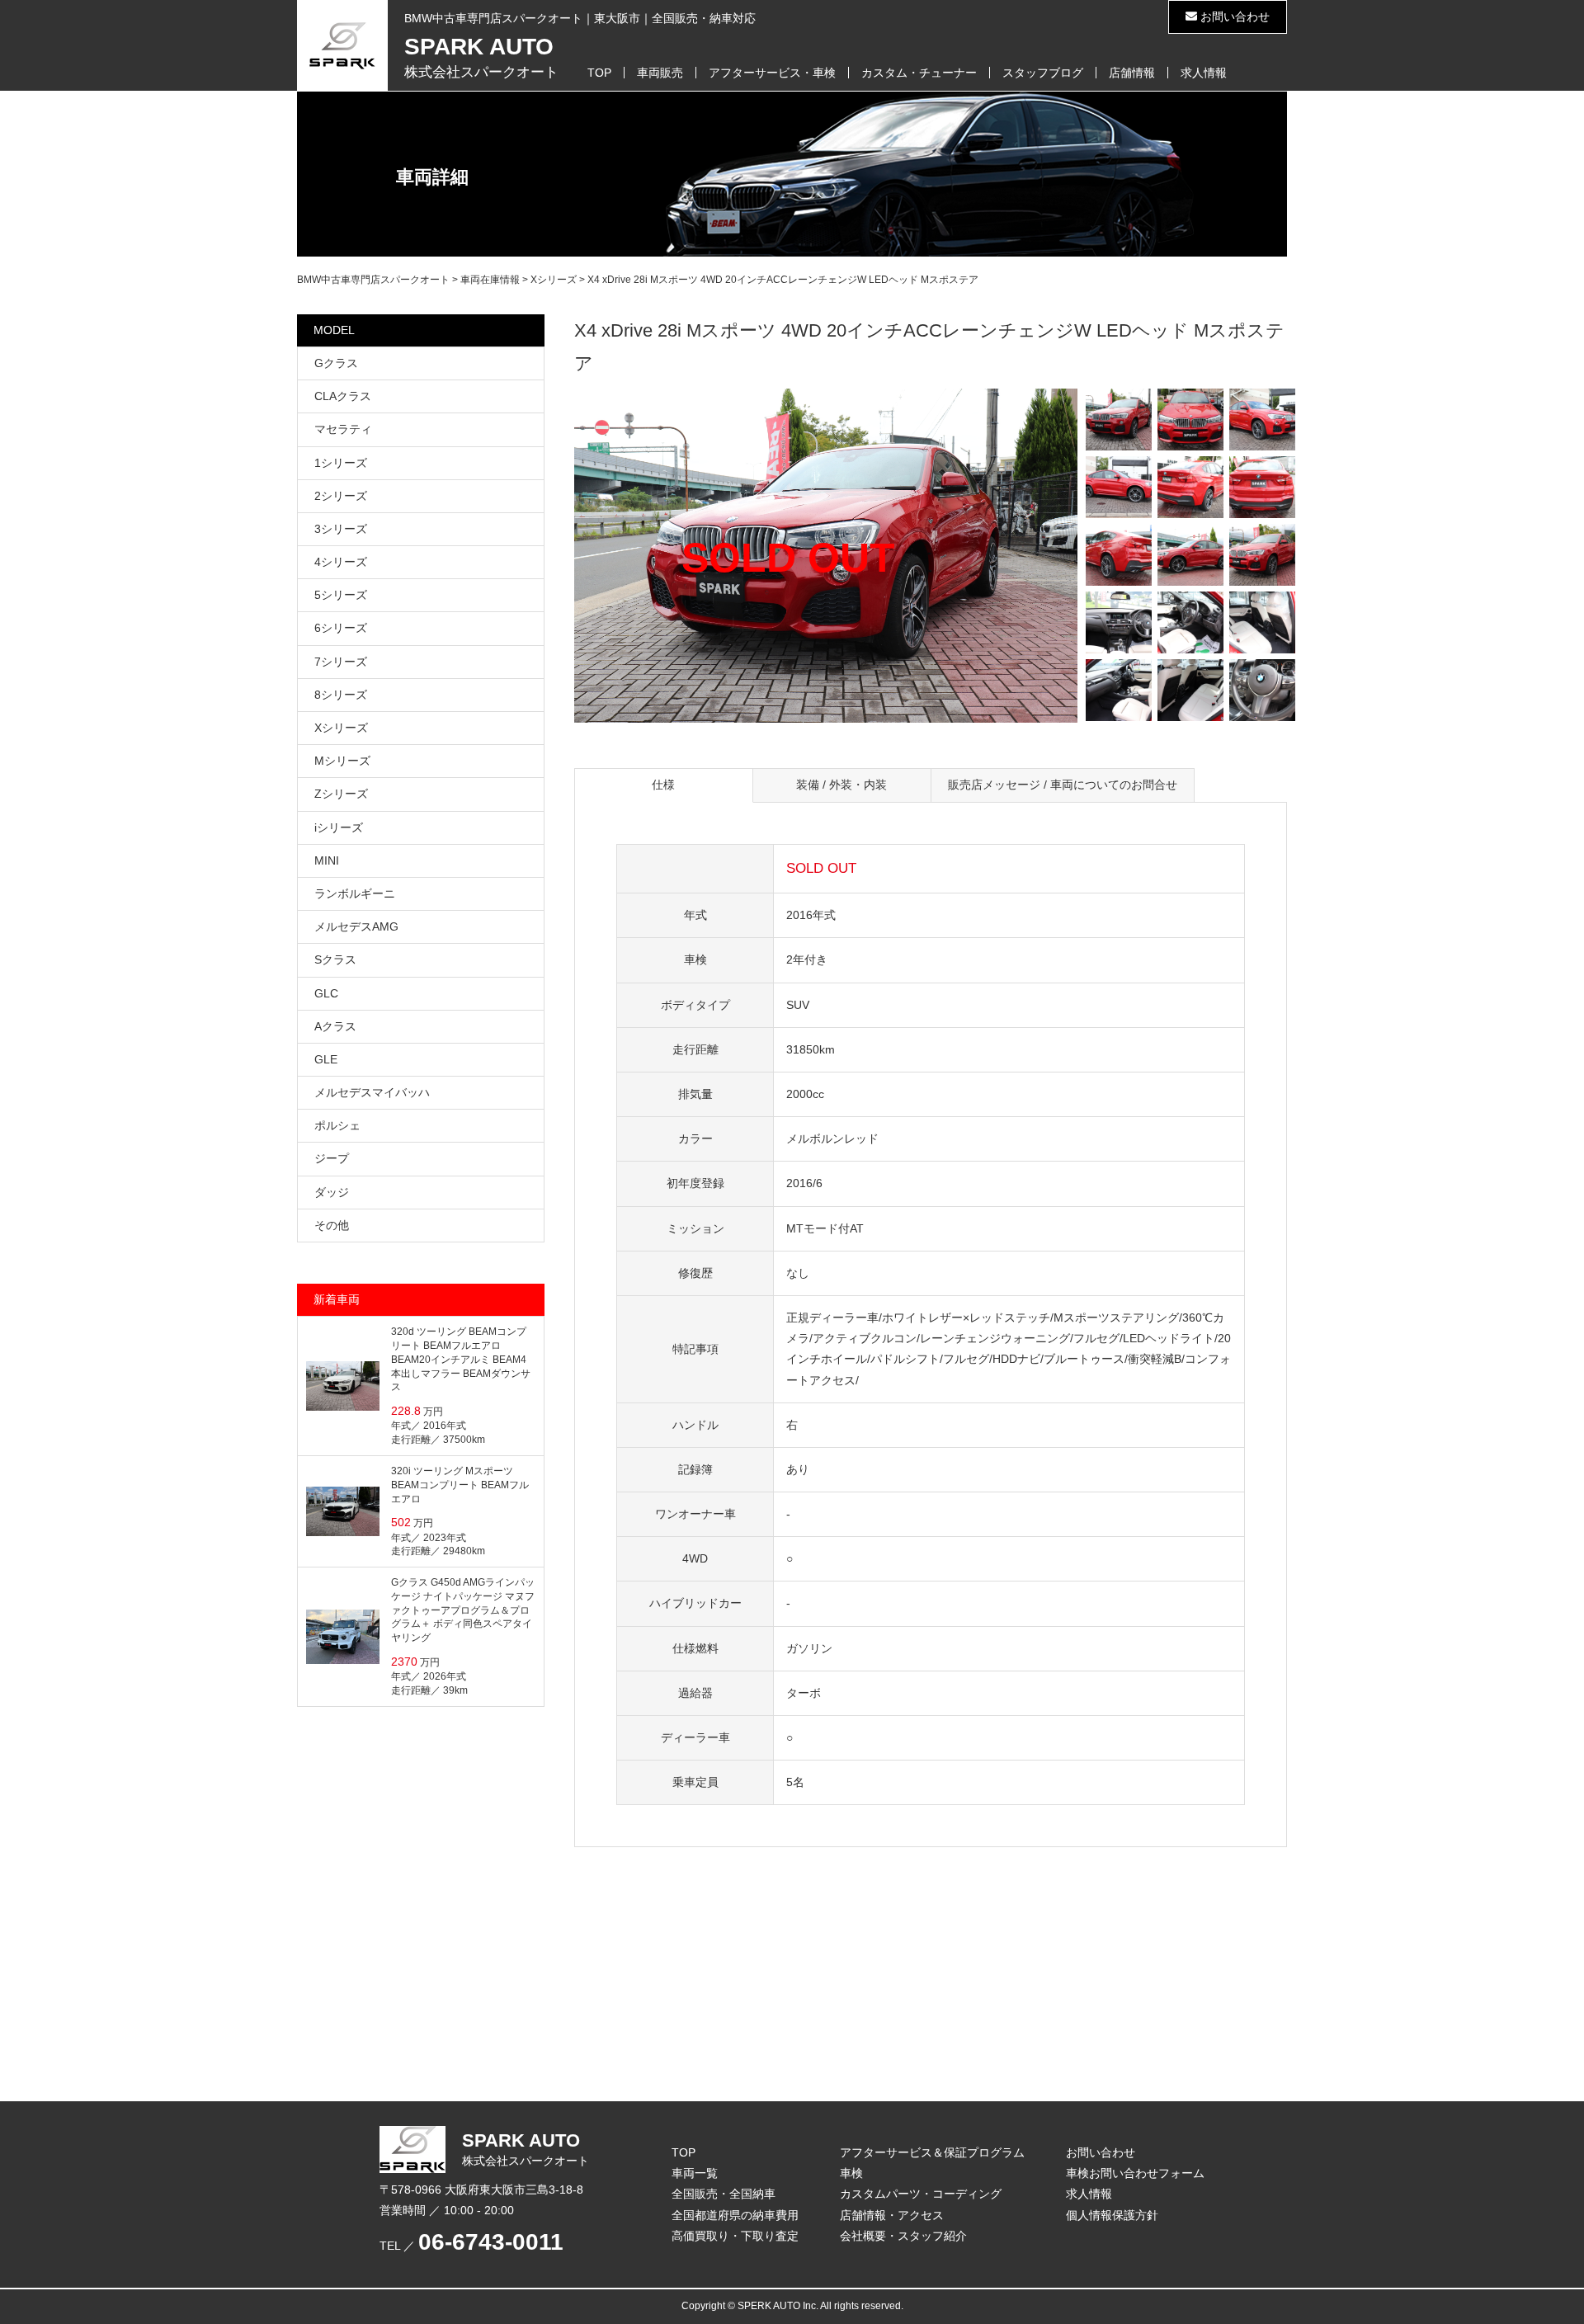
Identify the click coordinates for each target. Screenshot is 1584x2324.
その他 (332, 1225)
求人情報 (1204, 73)
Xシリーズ (341, 728)
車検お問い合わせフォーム (1135, 2173)
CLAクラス (343, 396)
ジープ (332, 1158)
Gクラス (336, 363)
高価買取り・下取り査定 (735, 2236)
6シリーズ (341, 628)
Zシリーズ (341, 794)
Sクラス (335, 959)
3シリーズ (341, 529)
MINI (327, 860)
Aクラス (335, 1026)
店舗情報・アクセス (892, 2215)
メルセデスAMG (356, 926)
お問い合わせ (1233, 16)
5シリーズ (341, 595)
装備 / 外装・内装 (841, 785)
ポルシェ (337, 1125)
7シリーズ (341, 662)
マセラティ (343, 429)
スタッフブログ (1043, 73)
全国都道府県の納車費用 (735, 2215)
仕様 (663, 785)
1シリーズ (341, 463)
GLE (326, 1059)
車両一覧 (695, 2173)
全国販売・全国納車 (724, 2194)
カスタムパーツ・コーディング (921, 2194)
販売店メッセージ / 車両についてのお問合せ (1063, 785)
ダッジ (332, 1192)
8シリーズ (341, 695)
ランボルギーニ (355, 893)
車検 (851, 2173)
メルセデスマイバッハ (372, 1092)
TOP (599, 73)
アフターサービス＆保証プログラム (932, 2152)
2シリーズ (341, 496)
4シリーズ (341, 562)
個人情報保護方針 (1112, 2215)
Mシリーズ (342, 761)
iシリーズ (339, 827)
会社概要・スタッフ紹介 (903, 2236)
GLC (326, 993)
